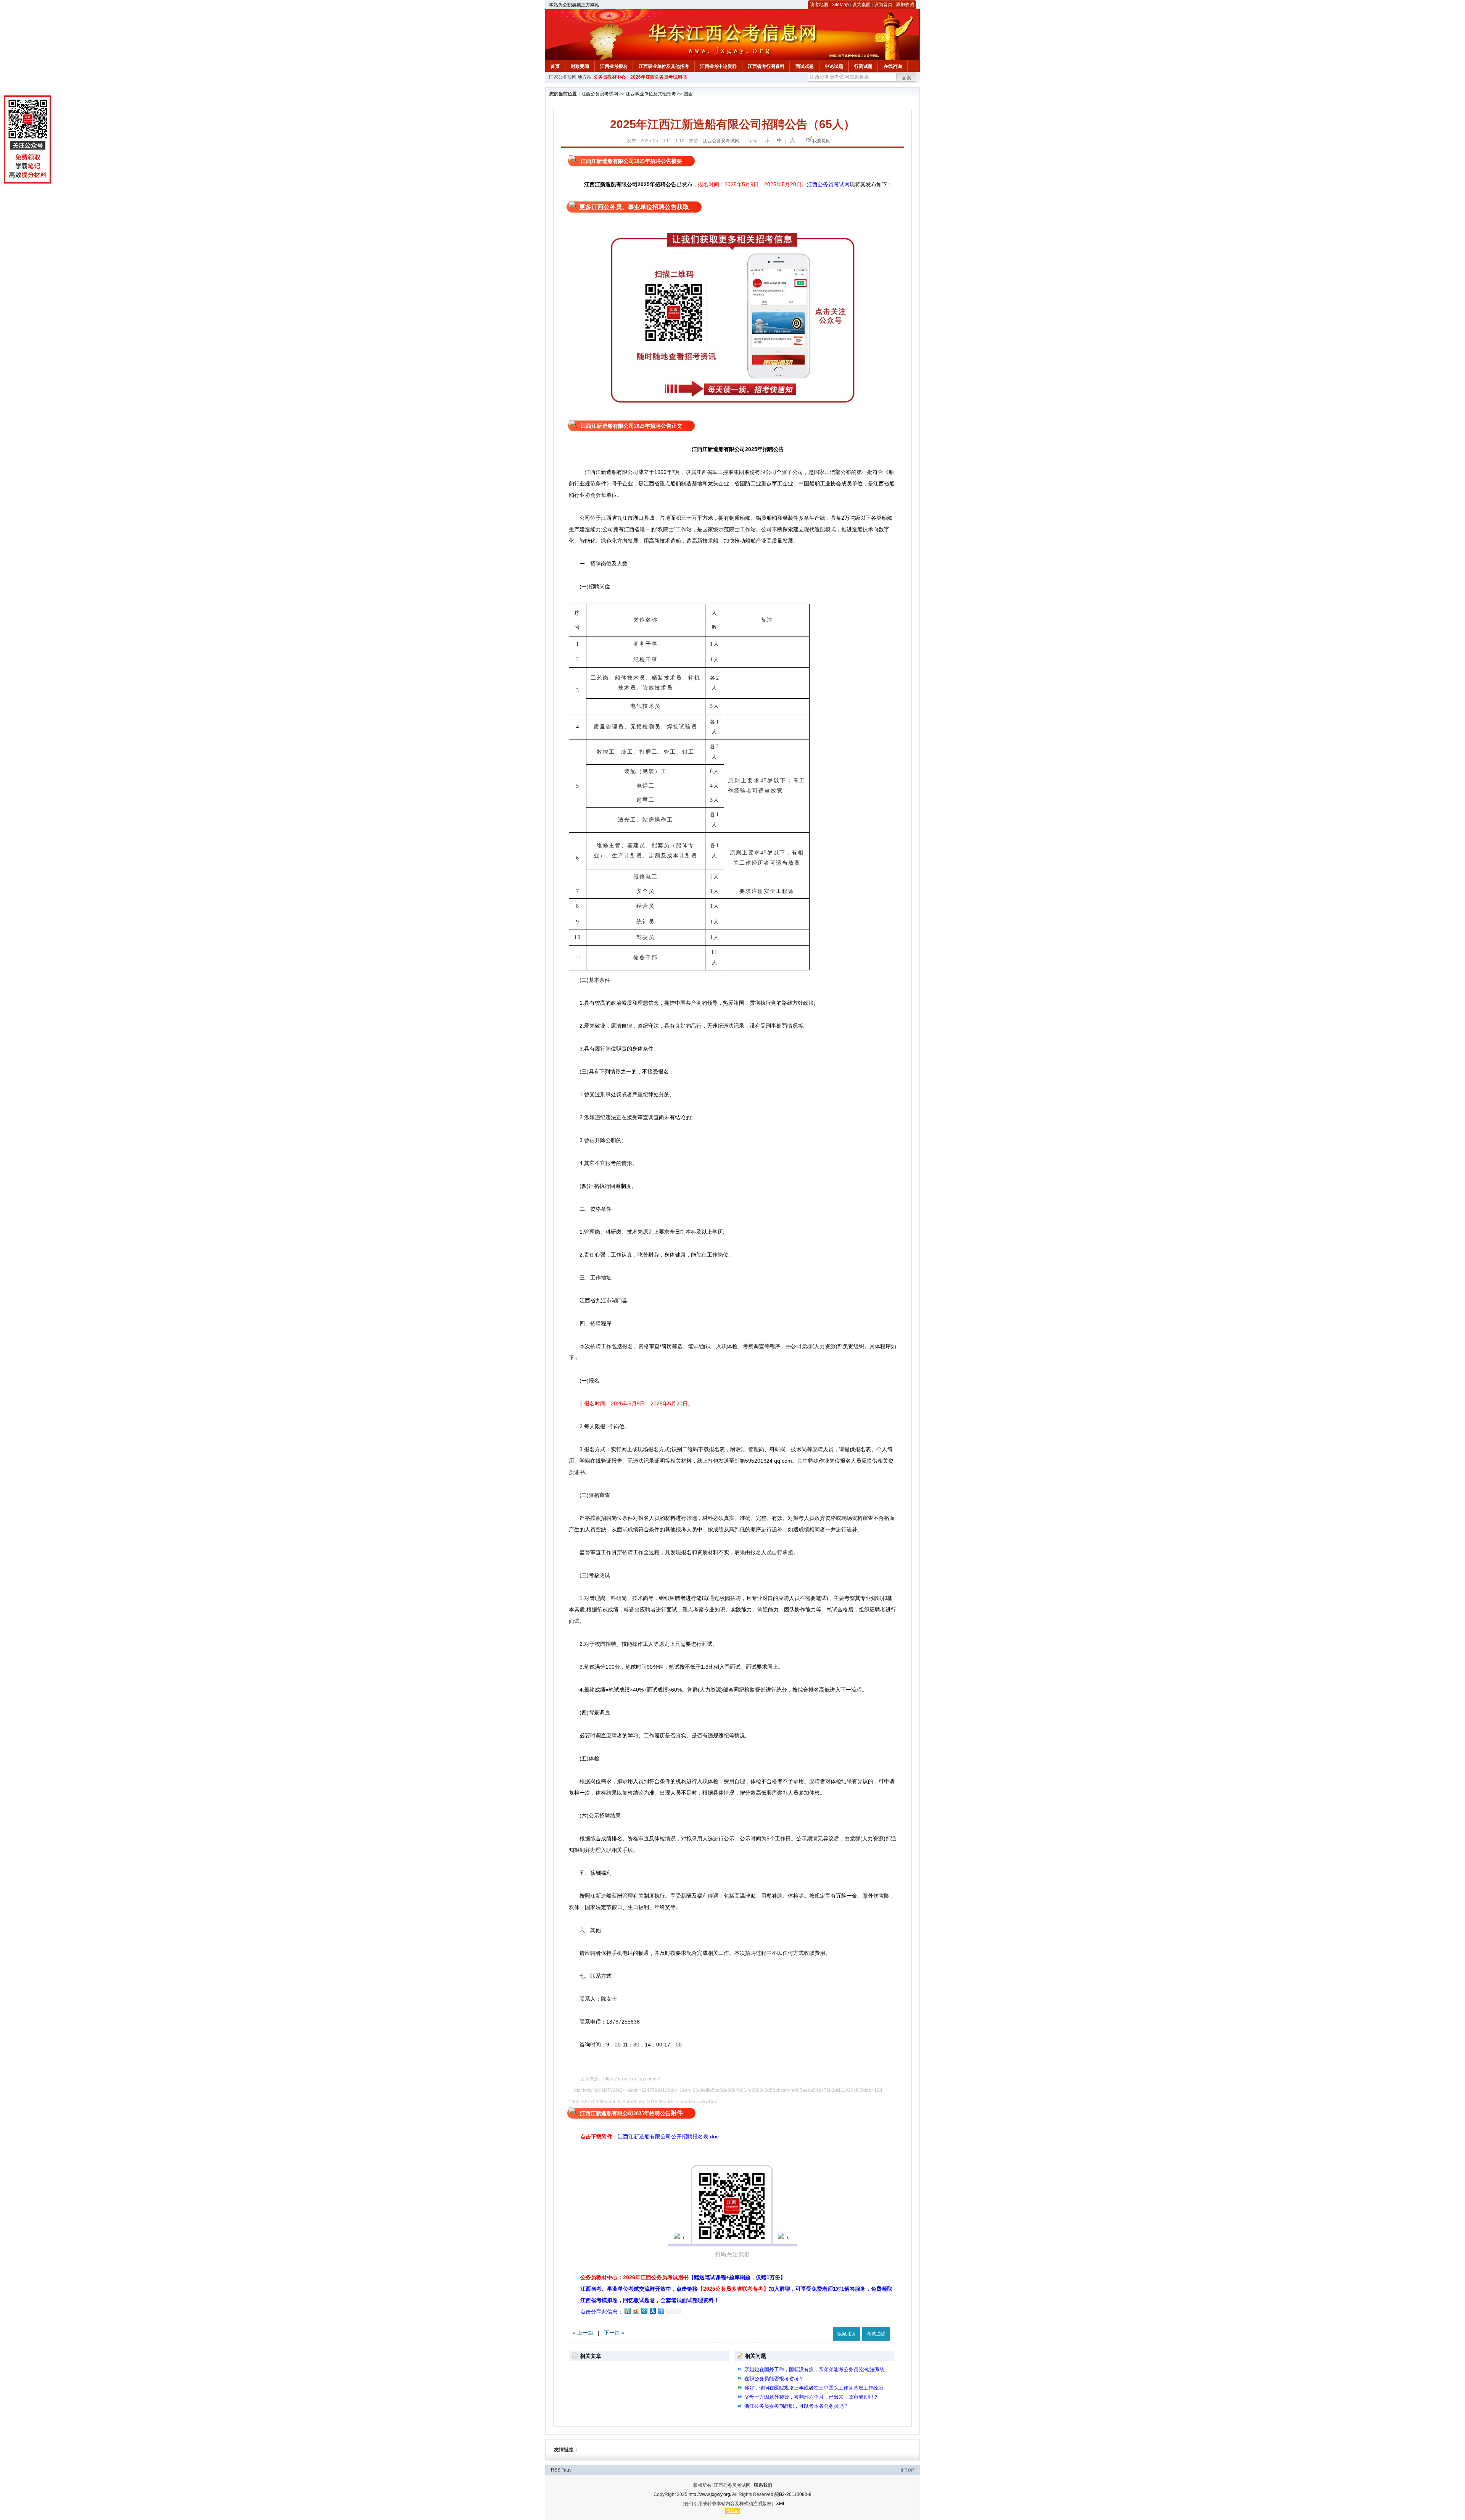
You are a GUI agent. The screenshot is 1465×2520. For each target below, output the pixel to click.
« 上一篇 (583, 2333)
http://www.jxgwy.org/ (710, 2494)
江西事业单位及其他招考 (664, 66)
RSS (556, 2470)
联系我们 (763, 2485)
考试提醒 (876, 2334)
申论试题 (834, 66)
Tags (567, 2470)
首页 (555, 66)
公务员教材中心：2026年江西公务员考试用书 (640, 77)
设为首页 (883, 5)
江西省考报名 (614, 66)
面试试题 (805, 66)
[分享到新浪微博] (636, 2311)
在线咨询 (893, 66)
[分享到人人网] (652, 2311)
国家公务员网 (563, 77)
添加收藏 (905, 5)
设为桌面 (861, 5)
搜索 (906, 78)
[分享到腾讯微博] (644, 2311)
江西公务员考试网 (600, 94)
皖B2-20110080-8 (793, 2494)
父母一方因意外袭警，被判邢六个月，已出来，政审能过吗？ (811, 2397)
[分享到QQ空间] (627, 2311)
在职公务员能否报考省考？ (774, 2379)
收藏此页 (847, 2334)
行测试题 (863, 66)
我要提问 (821, 141)
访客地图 (819, 5)
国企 (688, 94)
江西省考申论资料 (718, 66)
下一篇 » (614, 2333)
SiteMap (840, 5)
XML (781, 2504)
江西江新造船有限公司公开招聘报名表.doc (668, 2137)
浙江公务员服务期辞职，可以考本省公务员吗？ (796, 2406)
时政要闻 (580, 66)
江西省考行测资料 (766, 66)
